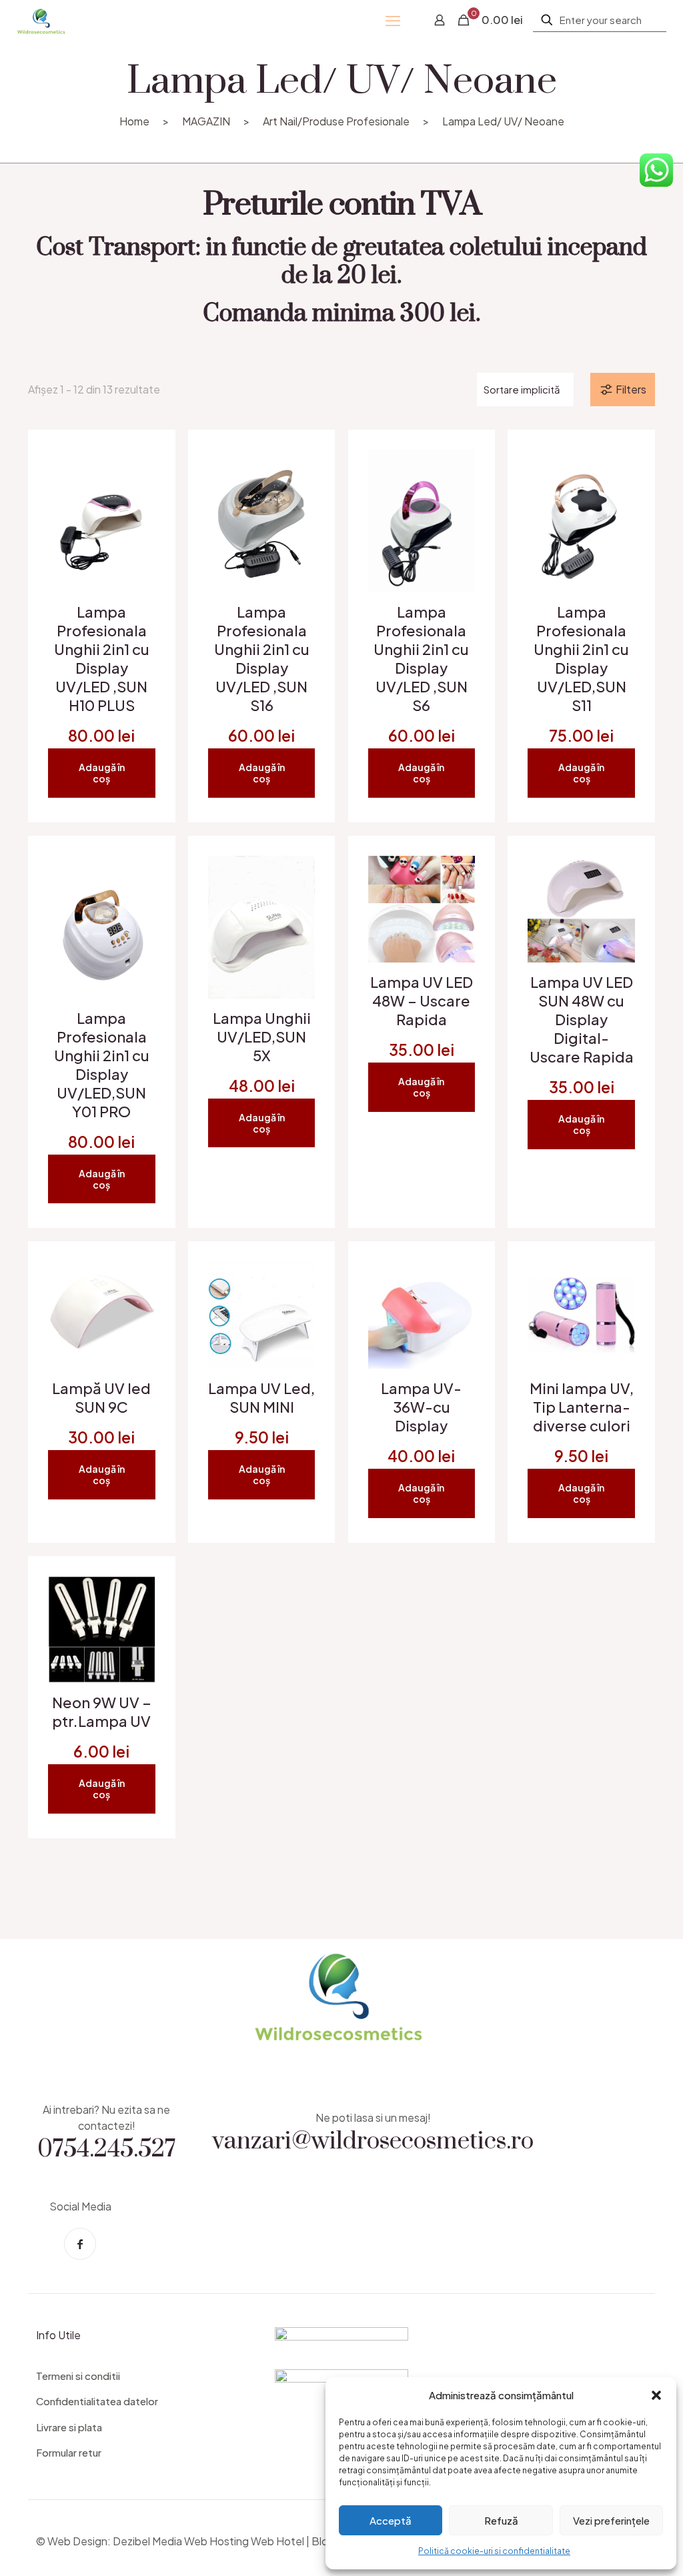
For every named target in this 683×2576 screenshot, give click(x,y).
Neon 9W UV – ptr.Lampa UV (102, 1712)
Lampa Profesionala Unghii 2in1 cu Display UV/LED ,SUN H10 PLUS (102, 658)
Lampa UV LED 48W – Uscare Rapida (422, 1001)
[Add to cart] (137, 468)
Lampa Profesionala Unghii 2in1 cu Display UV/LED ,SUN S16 (262, 658)
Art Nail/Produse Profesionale (336, 121)
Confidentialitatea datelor (97, 2401)
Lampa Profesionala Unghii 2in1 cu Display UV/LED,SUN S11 (581, 658)
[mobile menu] (393, 20)
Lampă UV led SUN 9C (101, 1397)
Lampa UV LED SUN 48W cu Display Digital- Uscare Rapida (582, 1019)
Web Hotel (277, 2541)
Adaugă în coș (102, 773)
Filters (631, 389)
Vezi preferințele (611, 2520)
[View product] (137, 497)
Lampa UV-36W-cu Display (421, 1407)
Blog (323, 2541)
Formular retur (69, 2452)
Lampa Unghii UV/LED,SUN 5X (262, 1037)
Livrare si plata (69, 2427)
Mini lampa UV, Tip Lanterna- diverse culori (582, 1407)
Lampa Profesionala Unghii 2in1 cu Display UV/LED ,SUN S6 (421, 658)
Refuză (501, 2520)
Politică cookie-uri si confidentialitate (494, 2551)
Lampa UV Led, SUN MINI (261, 1397)
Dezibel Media (147, 2541)
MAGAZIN (206, 121)
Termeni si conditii (78, 2376)
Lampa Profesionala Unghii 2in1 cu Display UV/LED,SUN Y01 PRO (102, 1065)
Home (134, 121)
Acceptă (391, 2520)
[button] (656, 2395)
